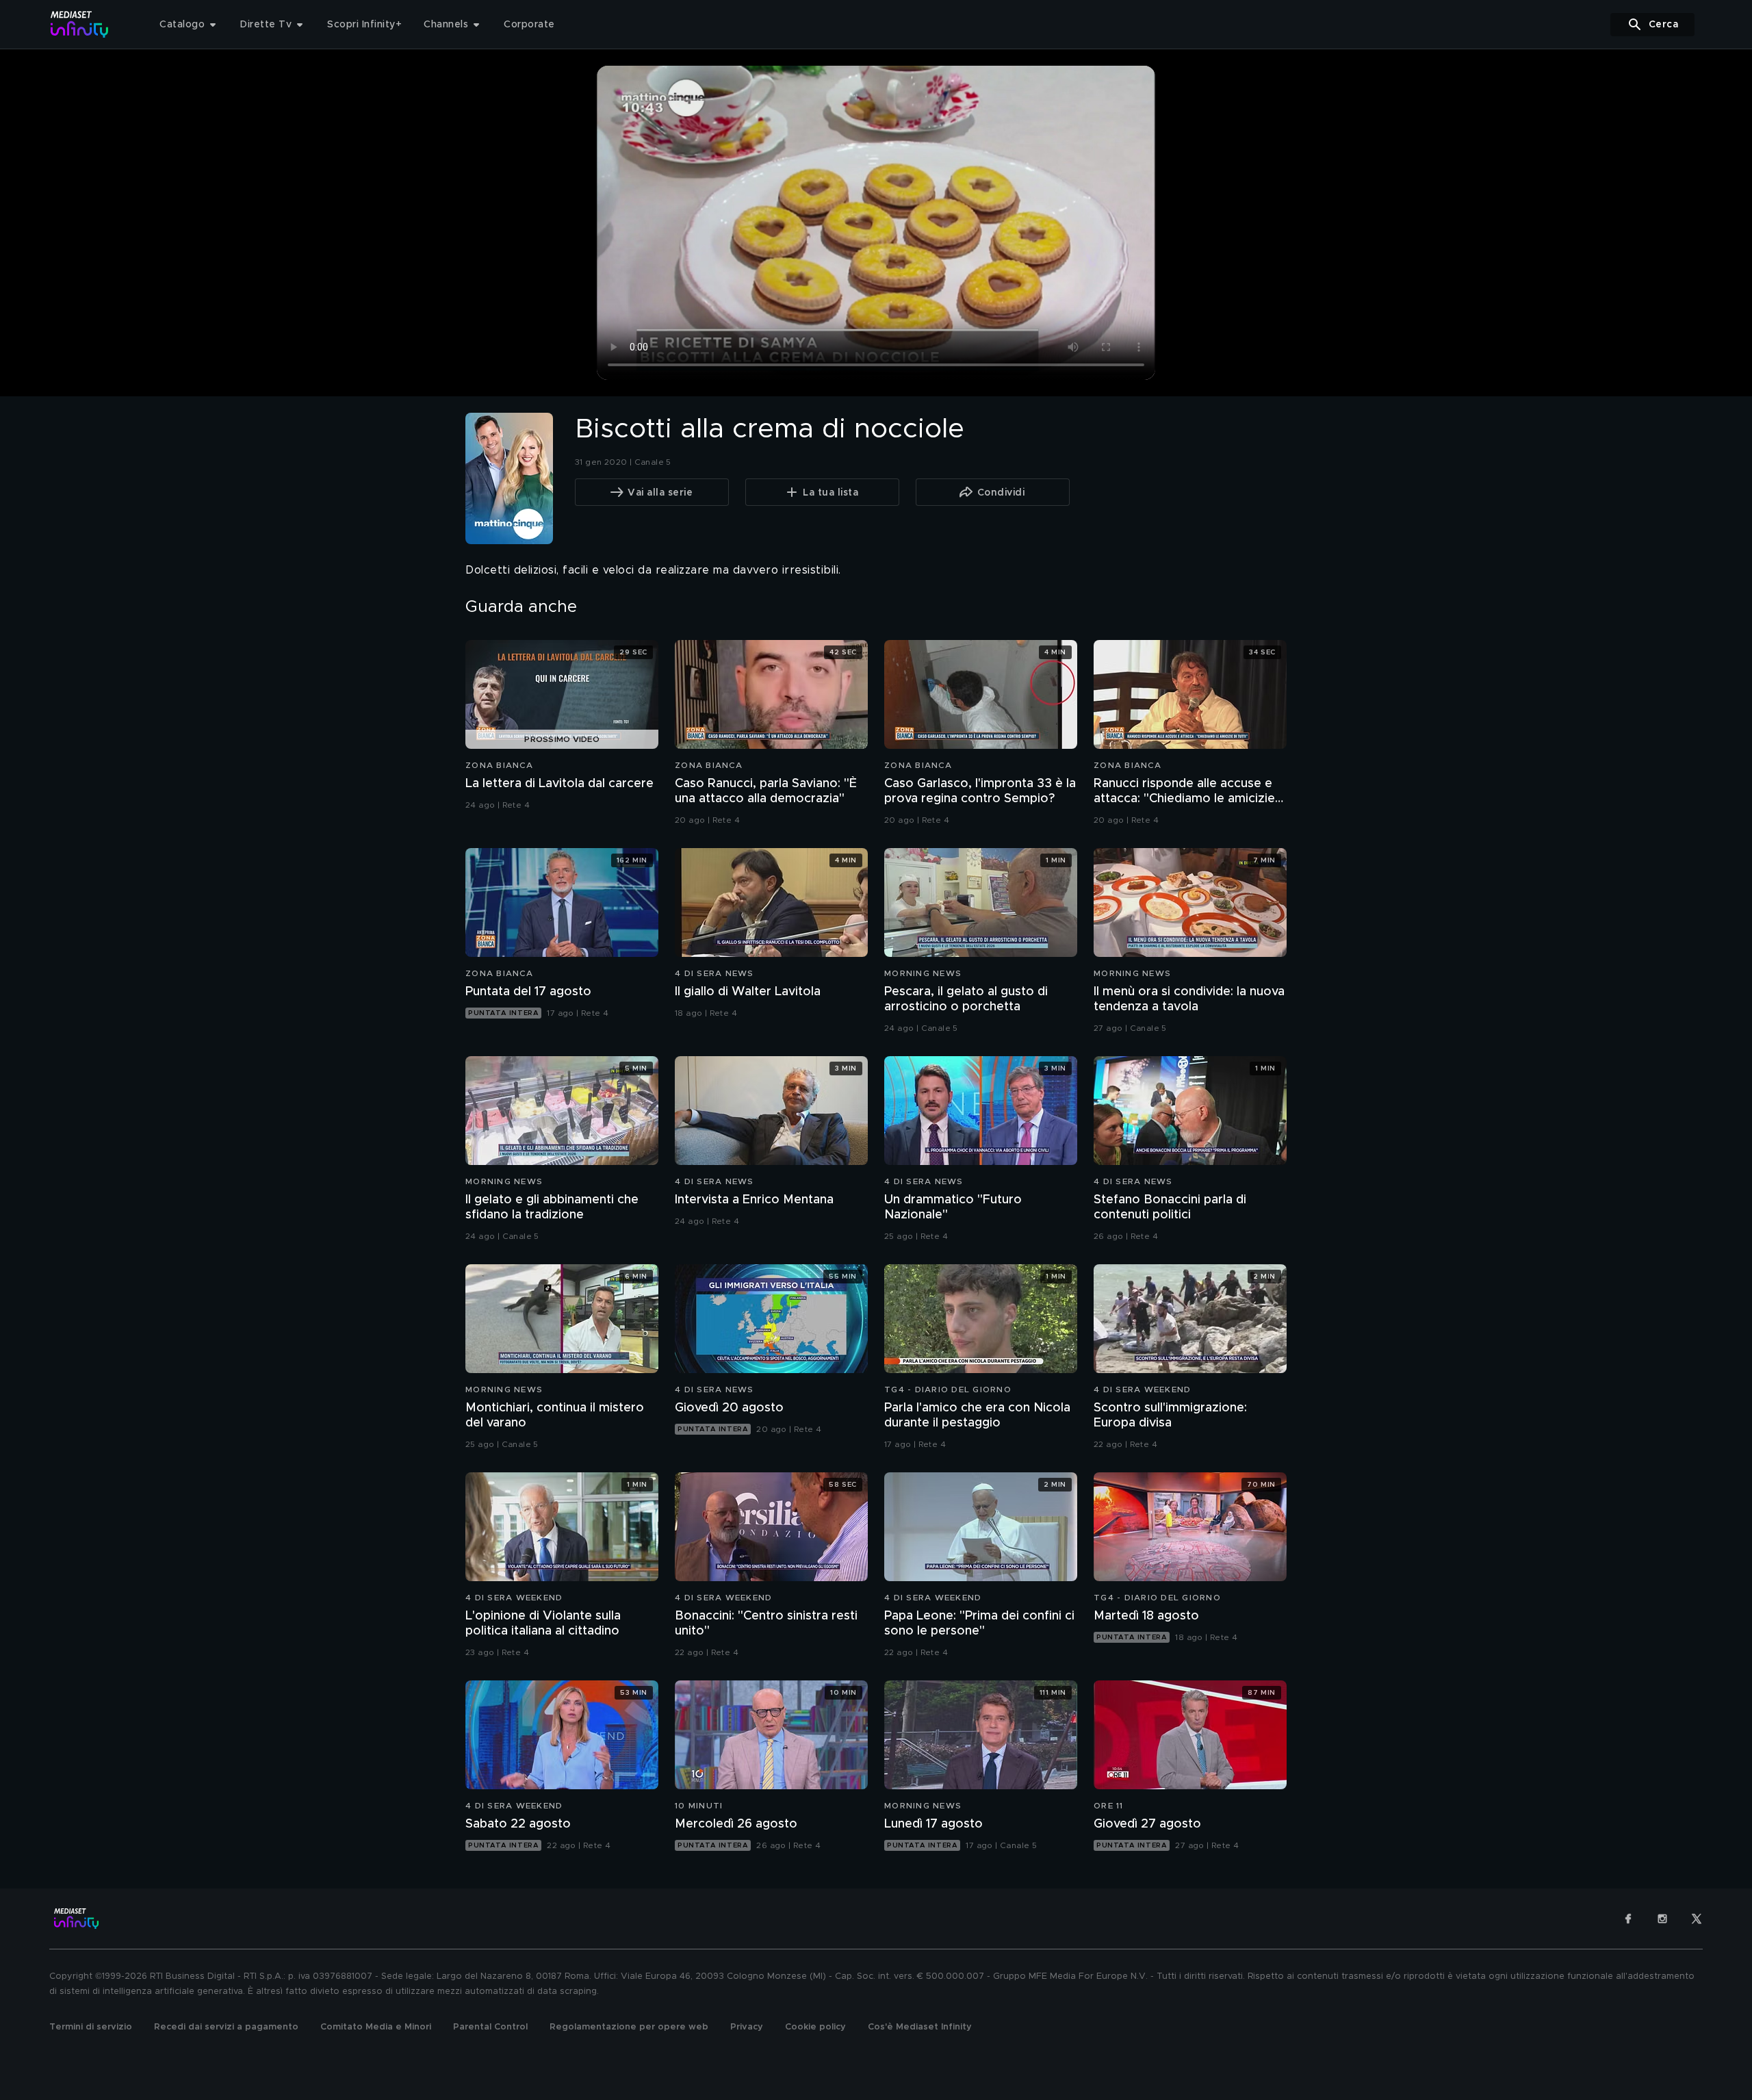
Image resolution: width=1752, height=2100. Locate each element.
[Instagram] (1662, 1919)
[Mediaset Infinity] (80, 24)
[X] (1697, 1919)
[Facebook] (1628, 1919)
